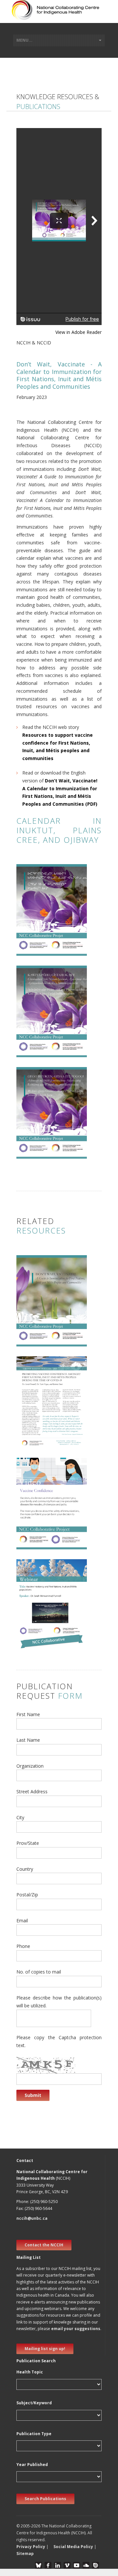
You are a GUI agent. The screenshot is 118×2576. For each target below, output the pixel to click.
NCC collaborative (39, 1323)
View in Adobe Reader (79, 332)
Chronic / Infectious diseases (50, 1316)
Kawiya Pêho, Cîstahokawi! (40, 981)
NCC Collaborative (39, 930)
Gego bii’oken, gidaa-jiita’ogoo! (53, 1082)
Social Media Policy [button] (73, 2547)
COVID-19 (30, 1425)
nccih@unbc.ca (32, 2218)
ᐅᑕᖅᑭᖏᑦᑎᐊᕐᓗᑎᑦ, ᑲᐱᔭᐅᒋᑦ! (52, 880)
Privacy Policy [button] (31, 2547)
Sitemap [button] (25, 2554)
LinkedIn (58, 2565)
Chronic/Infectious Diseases (49, 918)
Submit (33, 2095)
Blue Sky (39, 2565)
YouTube (77, 2565)
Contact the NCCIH (44, 2245)
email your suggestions (76, 2329)
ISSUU (96, 2565)
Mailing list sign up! (45, 2349)
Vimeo (67, 2565)
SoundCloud (86, 2565)
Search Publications (45, 2499)
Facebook (48, 2565)
